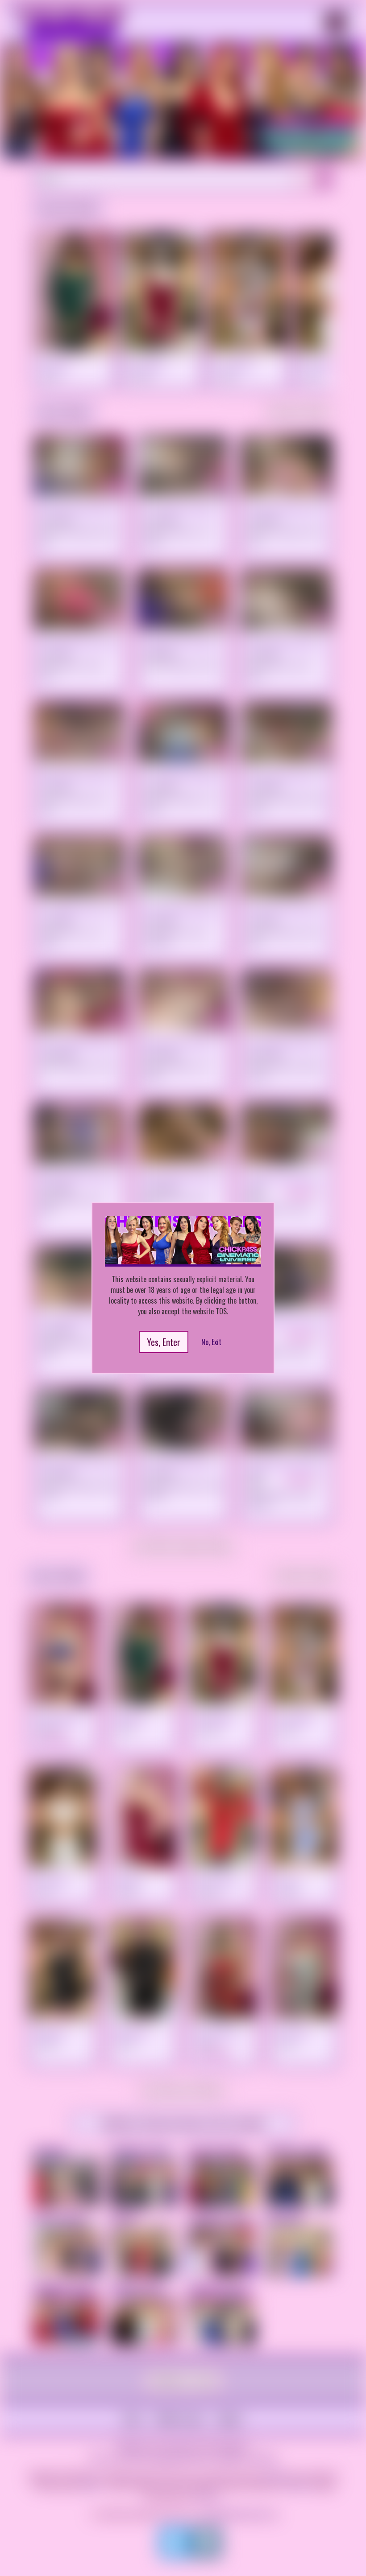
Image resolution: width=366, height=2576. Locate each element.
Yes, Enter (164, 1342)
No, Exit (211, 1342)
